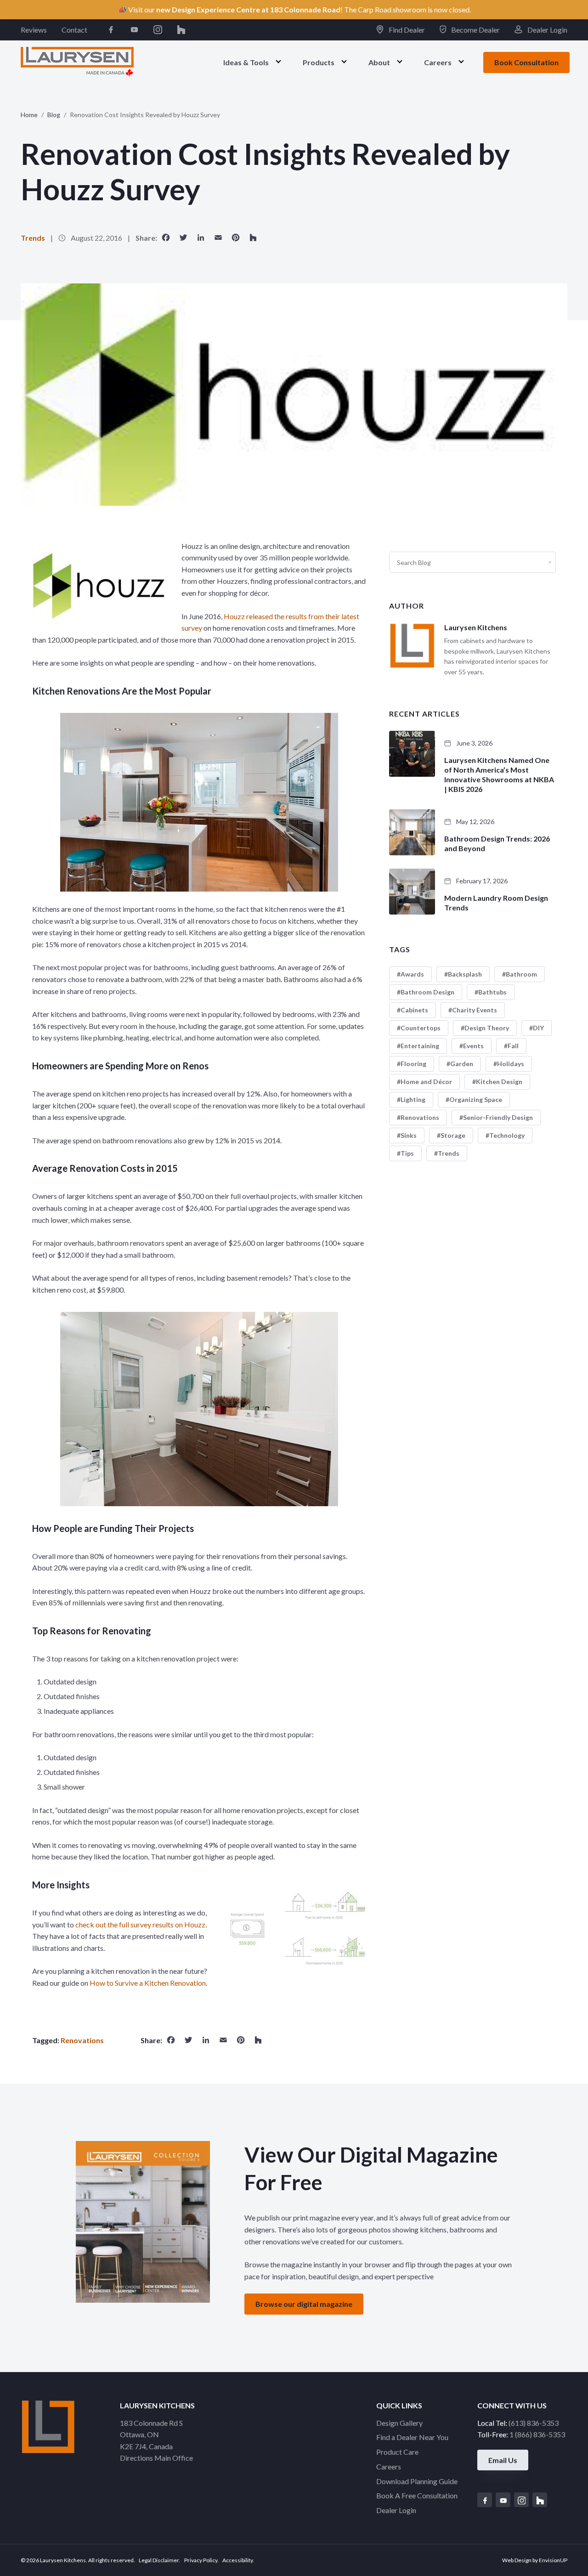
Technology (507, 1135)
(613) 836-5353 (534, 2423)
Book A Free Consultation (417, 2495)
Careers (438, 62)
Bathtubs (492, 992)
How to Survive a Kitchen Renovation (148, 1983)
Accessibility (237, 2560)
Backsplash (465, 974)
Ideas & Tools (246, 62)
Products (319, 62)
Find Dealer (406, 30)
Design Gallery (399, 2423)
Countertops (421, 1028)
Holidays (511, 1064)
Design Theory (487, 1028)
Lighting (413, 1099)
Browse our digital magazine (304, 2304)
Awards (412, 974)
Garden (462, 1064)
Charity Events (475, 1010)
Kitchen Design (499, 1082)
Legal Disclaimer (159, 2560)
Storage (453, 1135)
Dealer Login (547, 30)
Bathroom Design (427, 992)
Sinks (409, 1135)
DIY (538, 1028)
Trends (33, 238)
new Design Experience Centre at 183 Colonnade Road (248, 9)
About (379, 62)
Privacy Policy (201, 2560)
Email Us (503, 2460)
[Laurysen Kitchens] (77, 62)
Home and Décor (426, 1082)
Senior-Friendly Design (498, 1117)
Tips (407, 1153)
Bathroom (521, 974)
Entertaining (420, 1046)
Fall (513, 1046)
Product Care (397, 2452)
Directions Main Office (156, 2458)
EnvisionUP (553, 2560)
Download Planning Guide (417, 2481)
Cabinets (414, 1010)
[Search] (550, 562)
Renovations (82, 2040)
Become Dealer (475, 30)
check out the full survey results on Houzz (140, 1924)
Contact (74, 30)
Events (473, 1046)
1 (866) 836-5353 (537, 2434)
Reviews (34, 30)
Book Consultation (526, 62)
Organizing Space (476, 1099)
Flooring (413, 1064)
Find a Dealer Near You (412, 2437)
